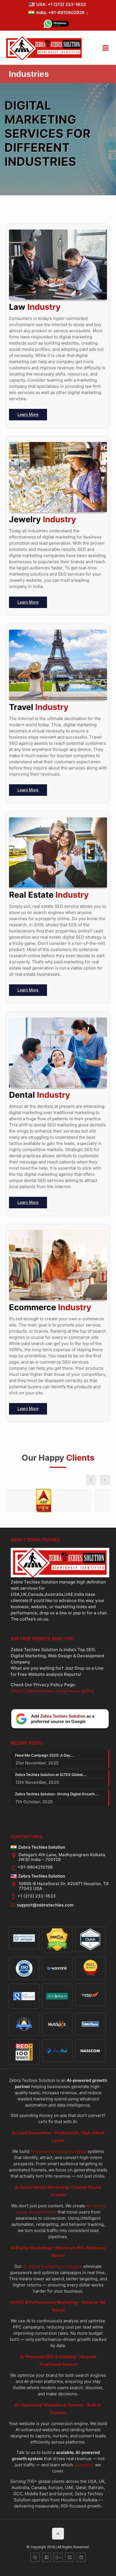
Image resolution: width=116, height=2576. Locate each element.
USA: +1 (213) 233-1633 (61, 4)
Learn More (28, 414)
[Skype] (35, 2557)
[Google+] (58, 2557)
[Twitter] (70, 2557)
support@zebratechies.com (45, 1905)
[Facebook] (46, 2557)
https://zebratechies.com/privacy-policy (52, 1691)
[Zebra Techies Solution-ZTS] (44, 59)
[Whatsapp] (56, 25)
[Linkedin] (81, 2557)
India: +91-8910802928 (60, 12)
